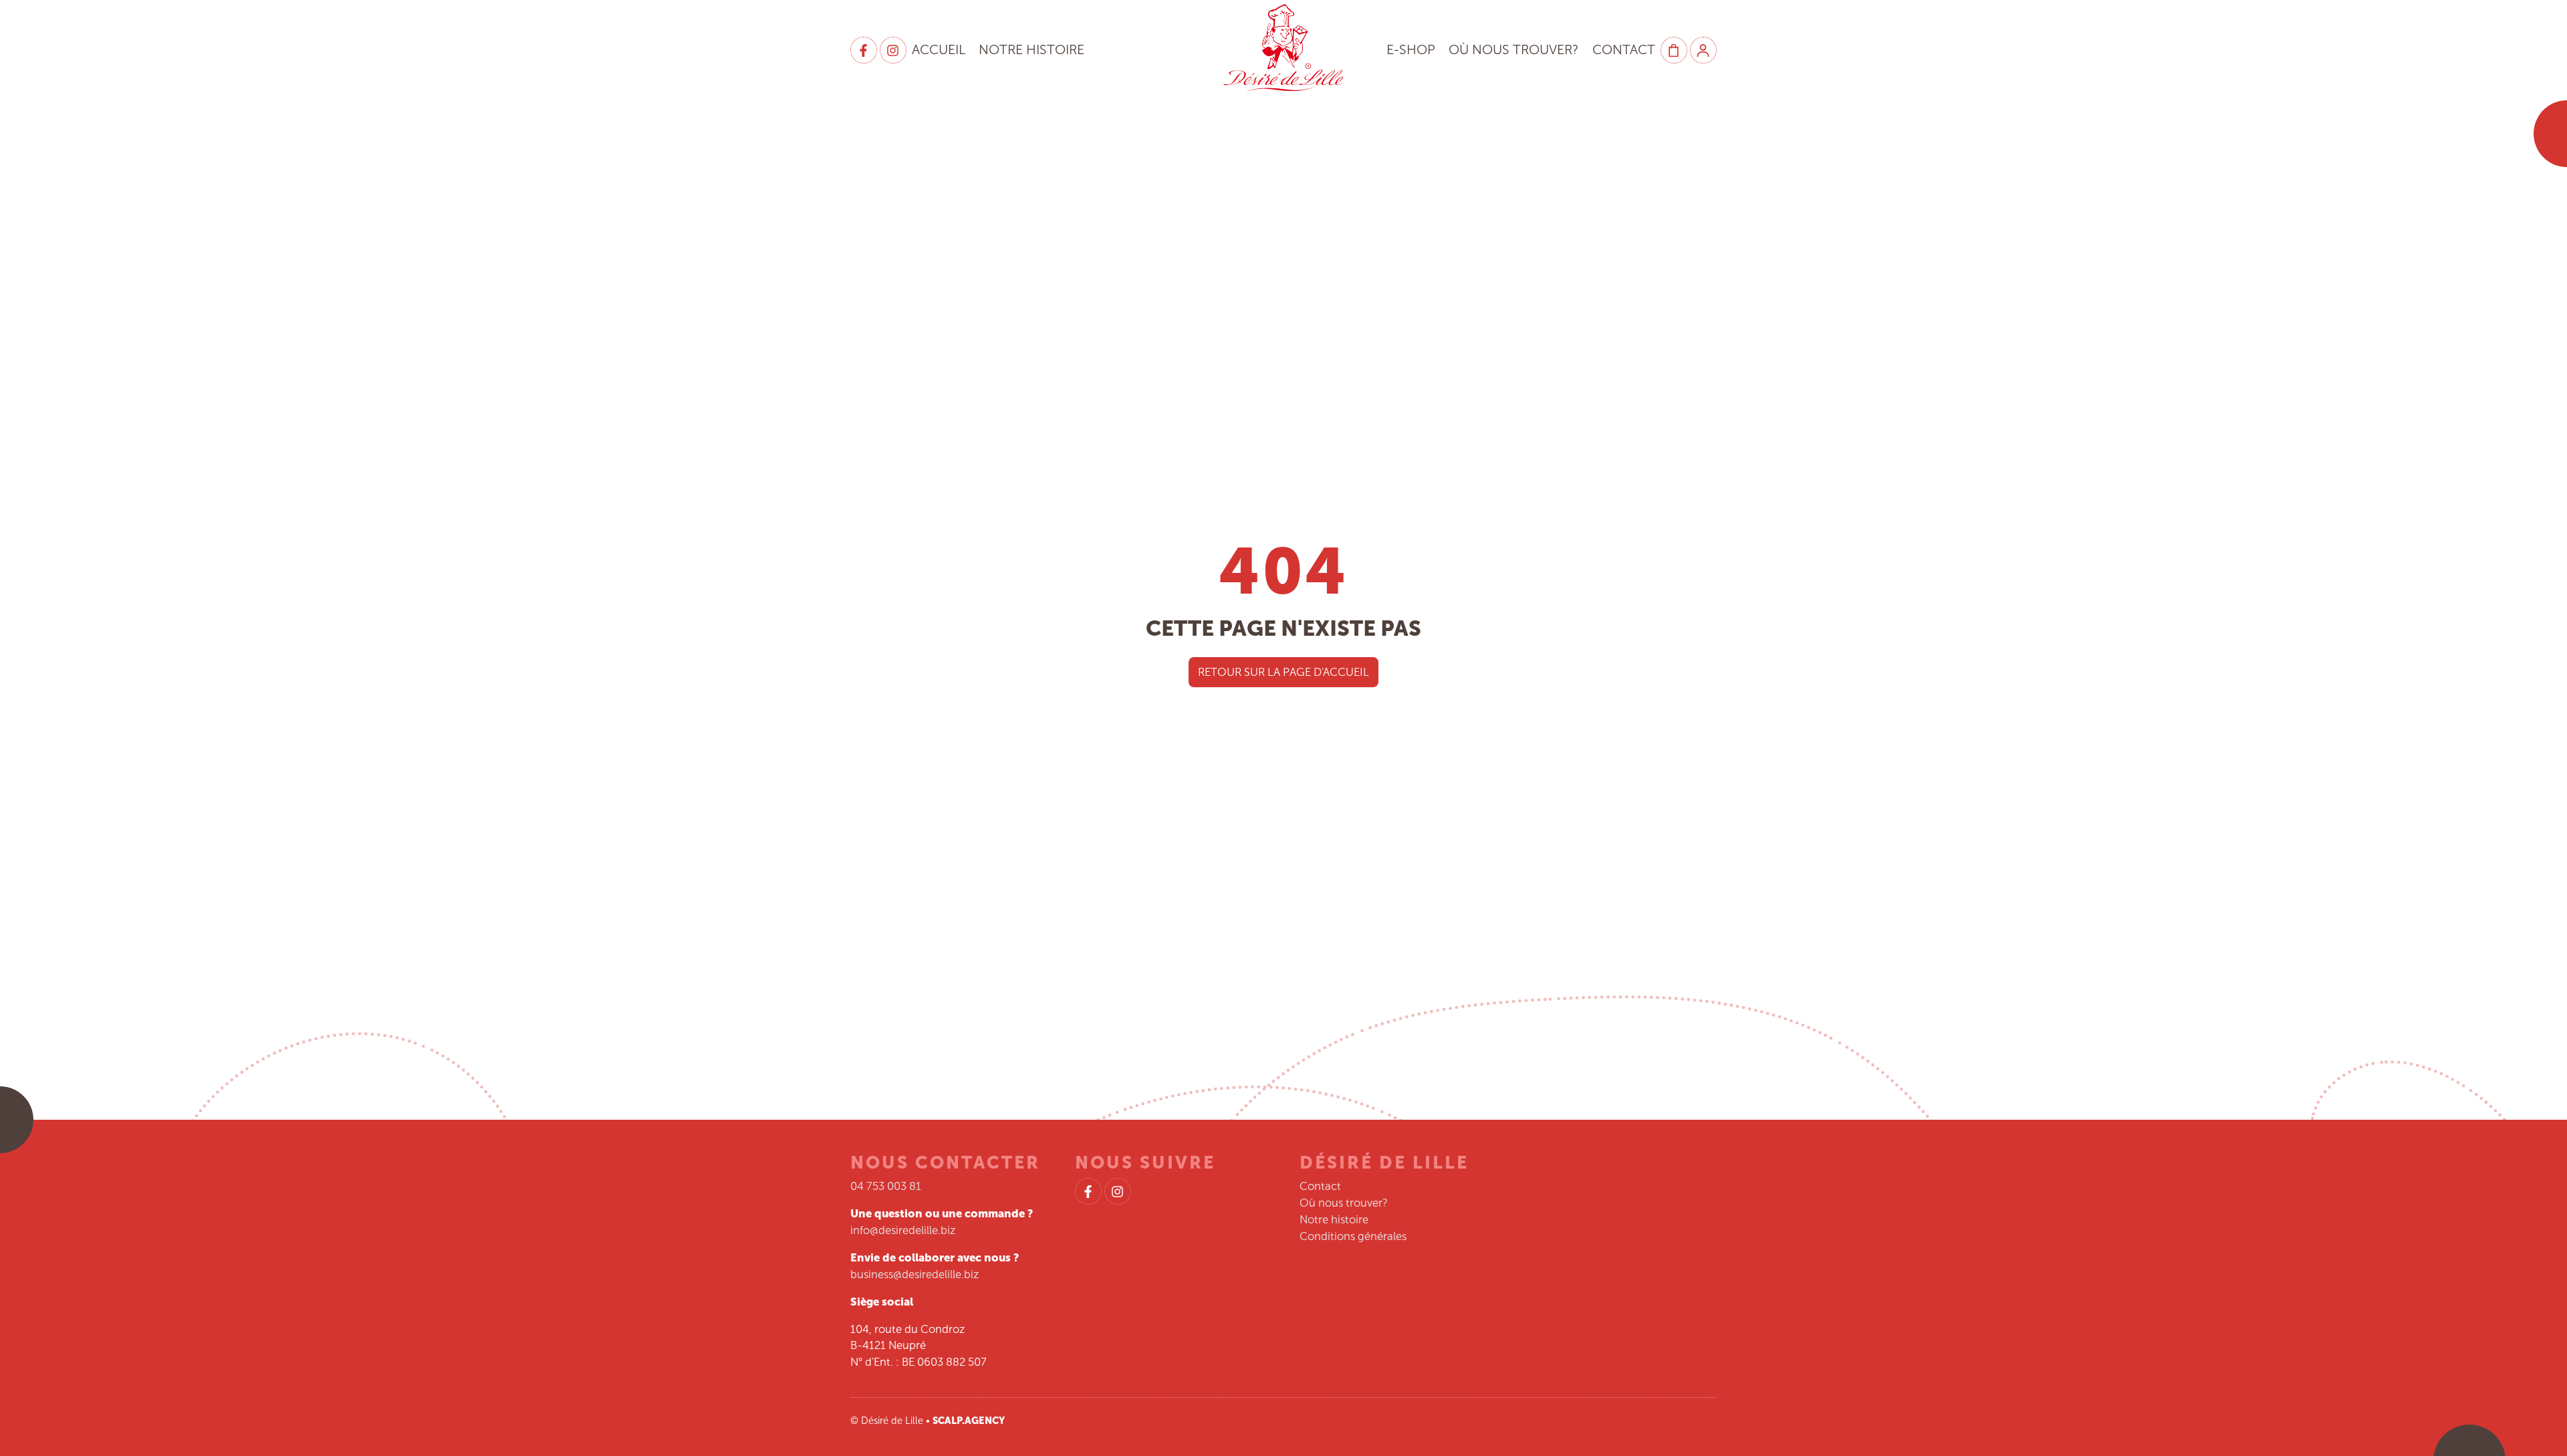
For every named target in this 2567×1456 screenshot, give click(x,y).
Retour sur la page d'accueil (1283, 672)
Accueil (939, 50)
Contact (1624, 50)
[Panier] (1674, 50)
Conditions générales (1353, 1236)
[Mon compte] (1703, 50)
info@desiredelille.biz (903, 1230)
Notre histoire (1031, 50)
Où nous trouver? (1514, 50)
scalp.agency (969, 1421)
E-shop (1411, 50)
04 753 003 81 (886, 1186)
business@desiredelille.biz (914, 1274)
